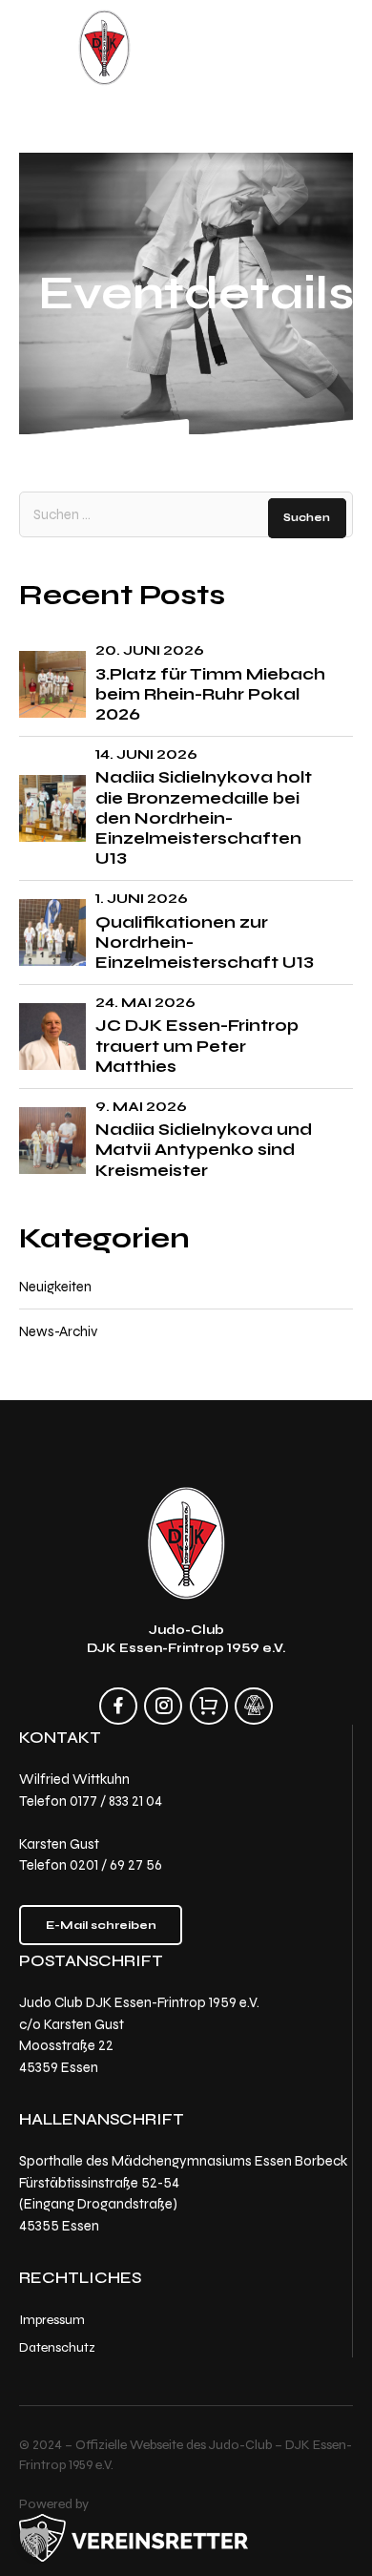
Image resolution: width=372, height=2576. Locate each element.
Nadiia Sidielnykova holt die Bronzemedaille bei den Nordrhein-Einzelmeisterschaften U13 (204, 817)
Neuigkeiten (55, 1287)
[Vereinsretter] (134, 2538)
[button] (34, 2542)
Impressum (52, 2320)
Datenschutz (57, 2346)
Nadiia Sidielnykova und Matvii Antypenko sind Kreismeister (204, 1150)
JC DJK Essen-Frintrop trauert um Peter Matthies (197, 1046)
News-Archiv (58, 1331)
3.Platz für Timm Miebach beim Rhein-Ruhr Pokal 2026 (210, 694)
